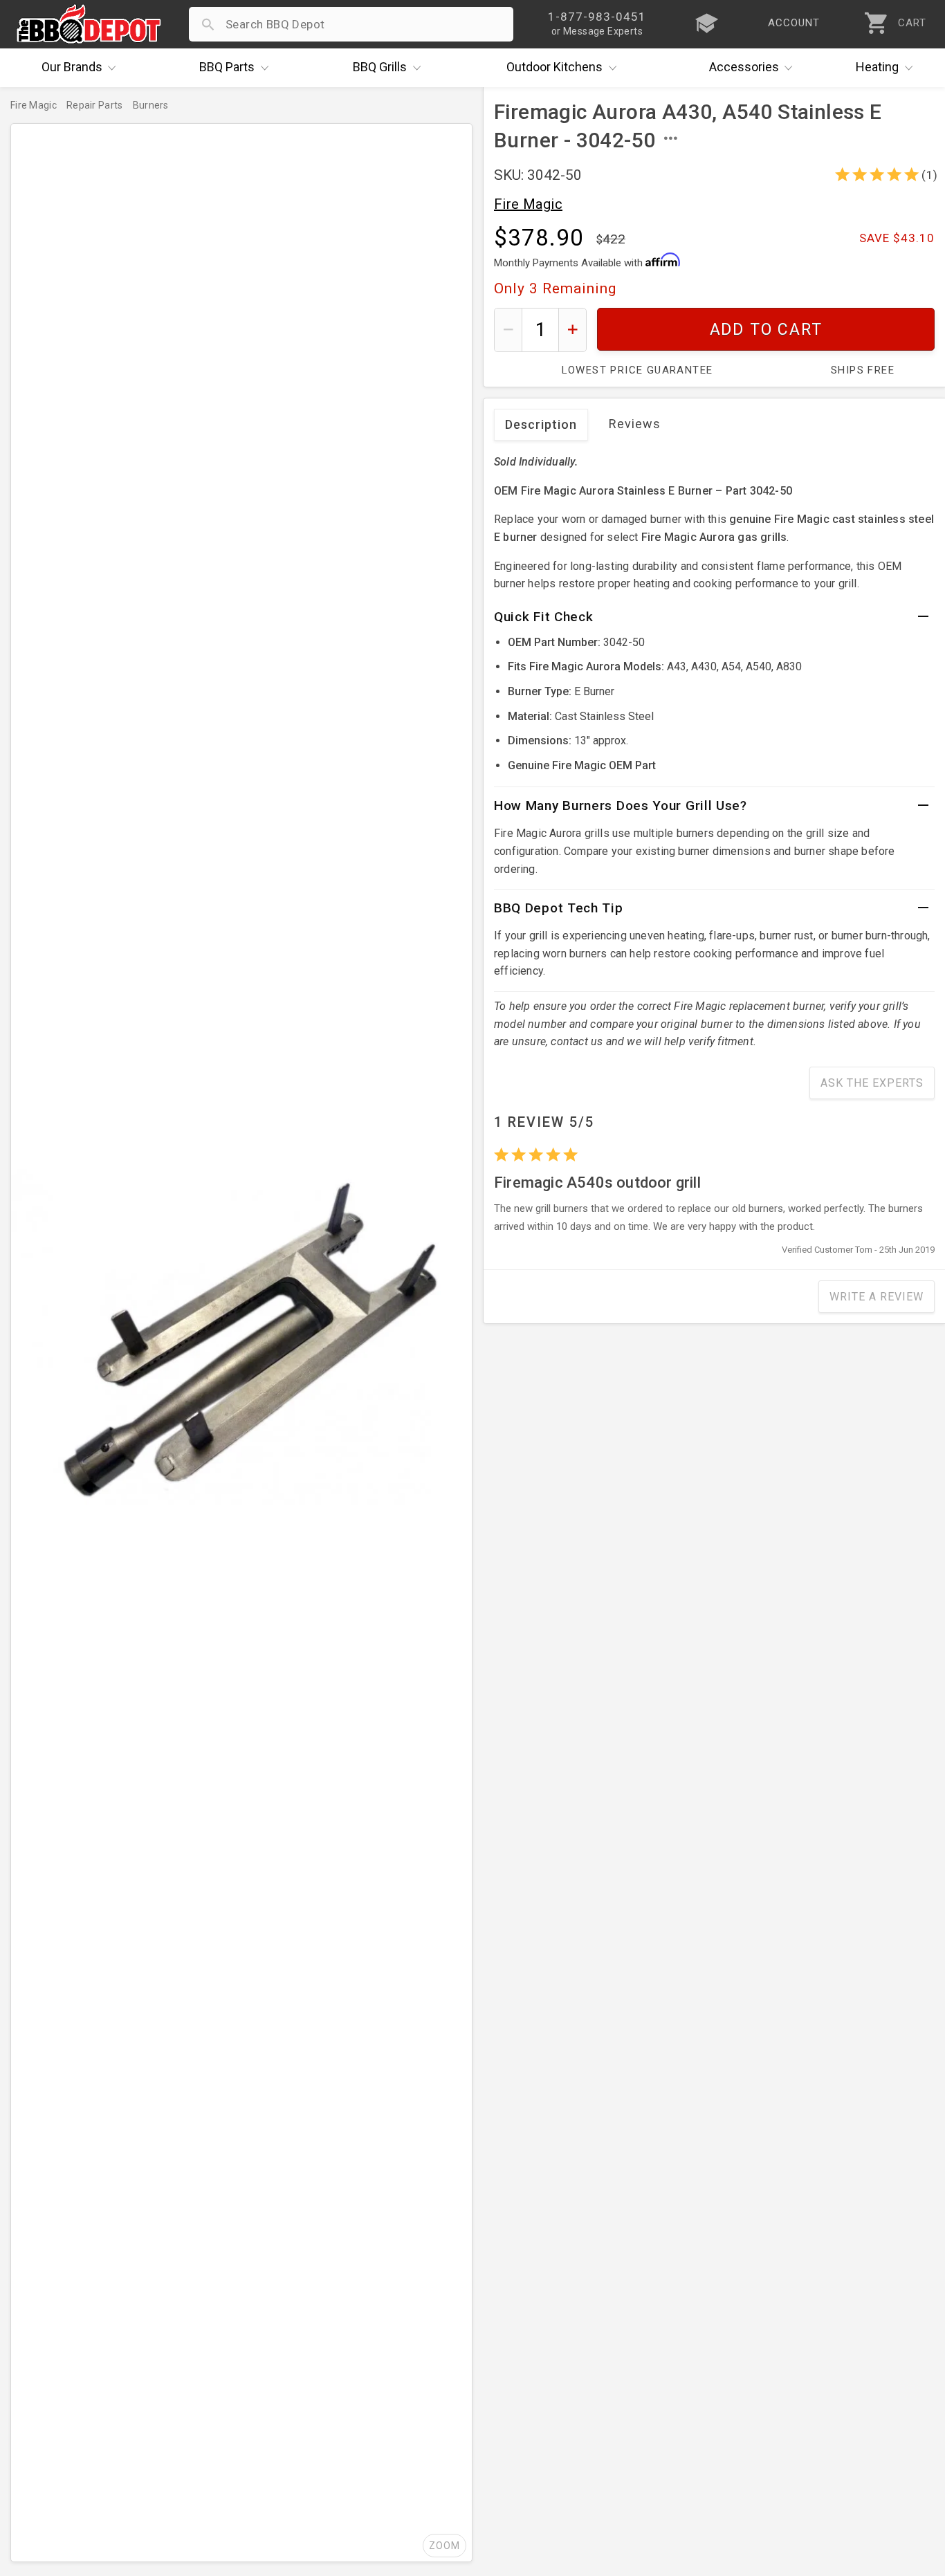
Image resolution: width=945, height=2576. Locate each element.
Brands (72, 67)
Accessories (744, 67)
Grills (380, 67)
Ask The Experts (872, 1083)
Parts (227, 67)
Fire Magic (528, 204)
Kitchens (554, 67)
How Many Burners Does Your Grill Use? (621, 806)
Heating (877, 67)
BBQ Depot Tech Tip (559, 908)
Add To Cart (766, 330)
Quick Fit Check (544, 617)
